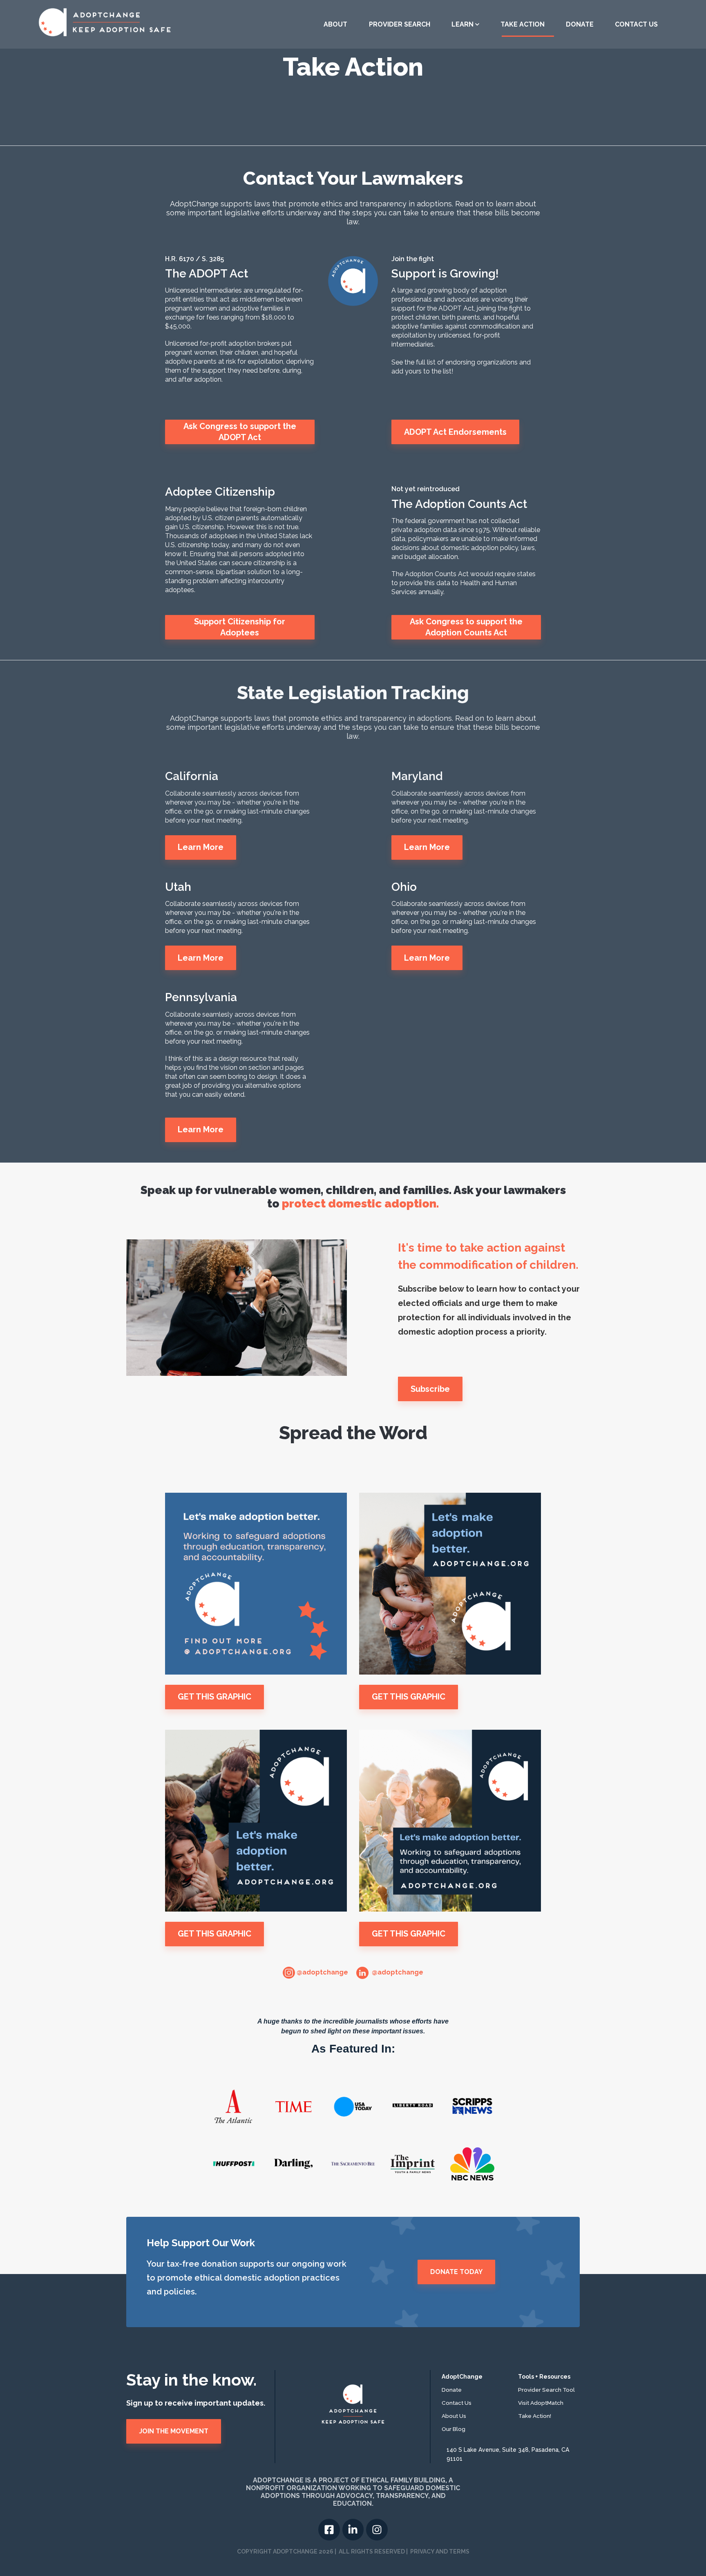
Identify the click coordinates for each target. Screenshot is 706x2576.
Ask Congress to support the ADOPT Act (240, 432)
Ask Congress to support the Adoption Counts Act (466, 627)
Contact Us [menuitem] (457, 2403)
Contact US (636, 24)
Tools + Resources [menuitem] (544, 2377)
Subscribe (430, 1389)
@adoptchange (322, 1972)
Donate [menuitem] (452, 2390)
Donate (580, 24)
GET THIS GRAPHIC (214, 1697)
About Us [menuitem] (454, 2416)
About (335, 24)
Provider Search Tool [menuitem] (546, 2390)
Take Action (523, 24)
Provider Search (400, 24)
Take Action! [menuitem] (535, 2416)
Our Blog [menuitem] (454, 2429)
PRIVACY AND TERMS (440, 2551)
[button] (465, 25)
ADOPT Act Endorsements (455, 432)
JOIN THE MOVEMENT (174, 2431)
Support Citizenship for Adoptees (240, 627)
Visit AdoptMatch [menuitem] (541, 2403)
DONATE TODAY (456, 2272)
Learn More (201, 847)
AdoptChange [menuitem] (462, 2377)
